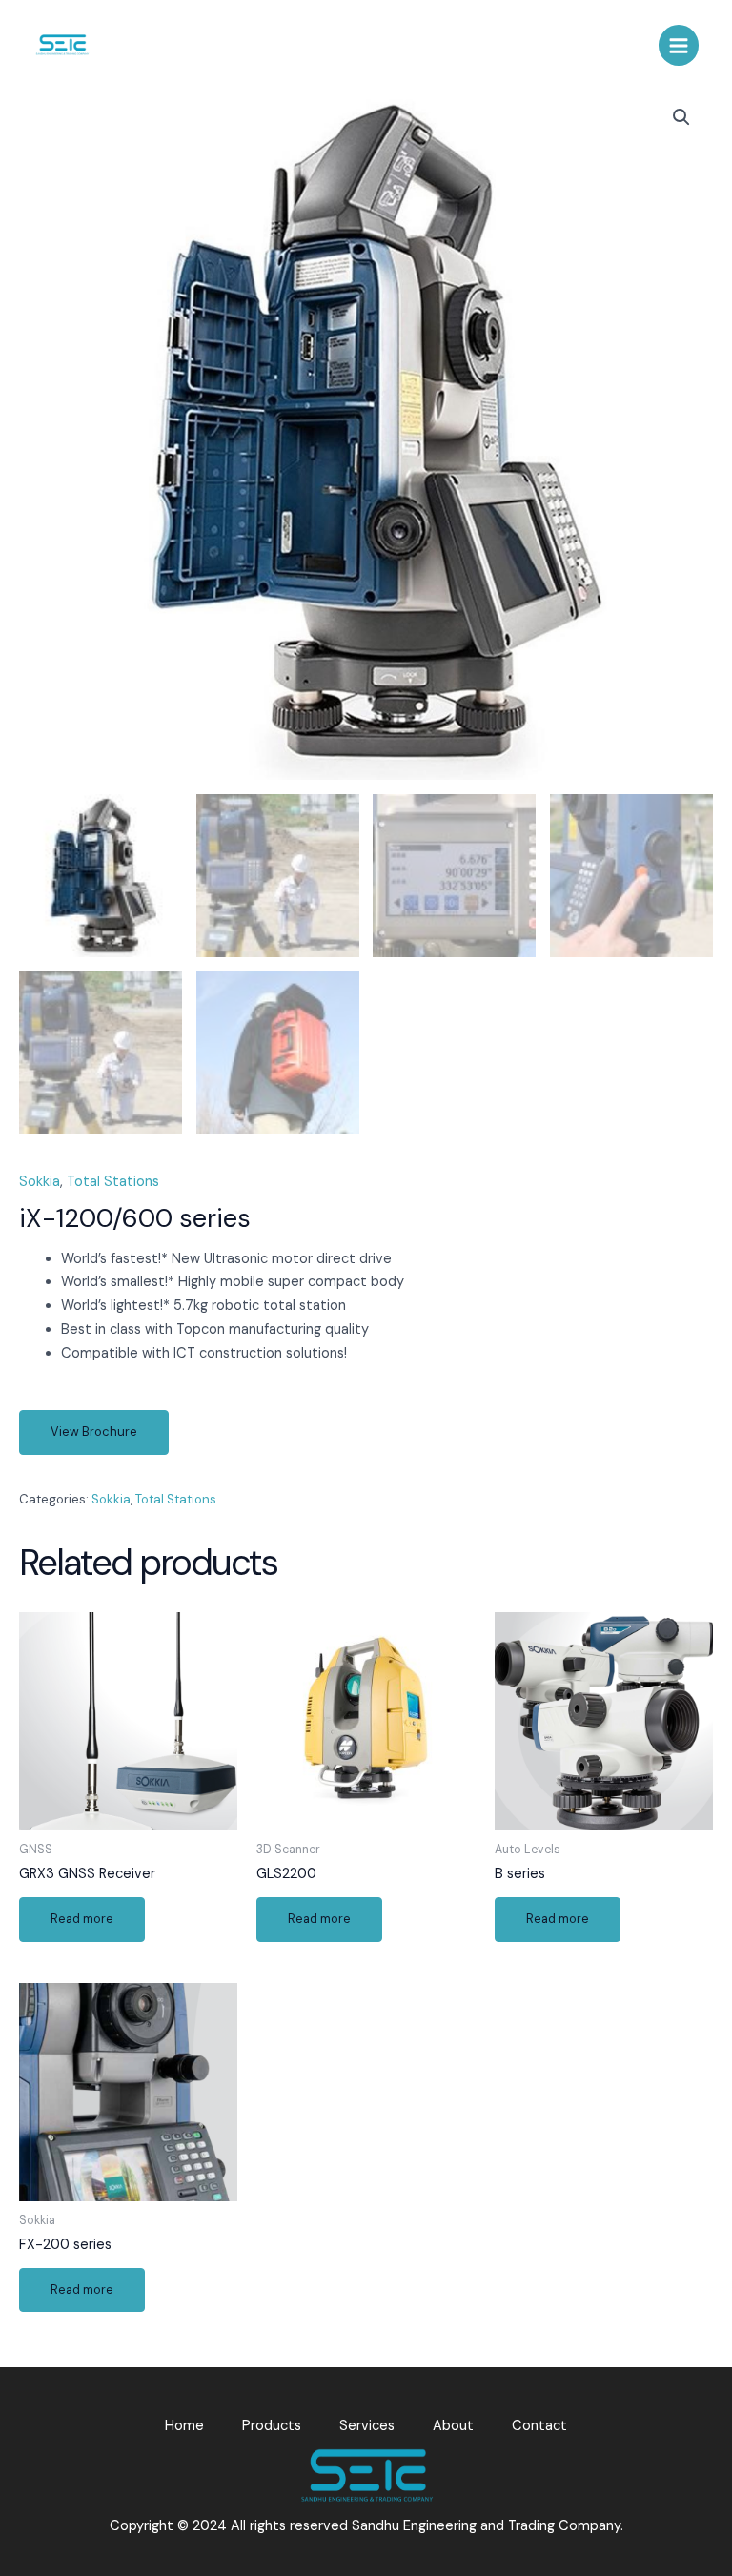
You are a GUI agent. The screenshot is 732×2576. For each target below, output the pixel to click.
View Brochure (94, 1431)
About (453, 2426)
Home (184, 2426)
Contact (539, 2426)
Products (272, 2426)
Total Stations (113, 1182)
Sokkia (40, 1182)
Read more (82, 1919)
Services (367, 2426)
